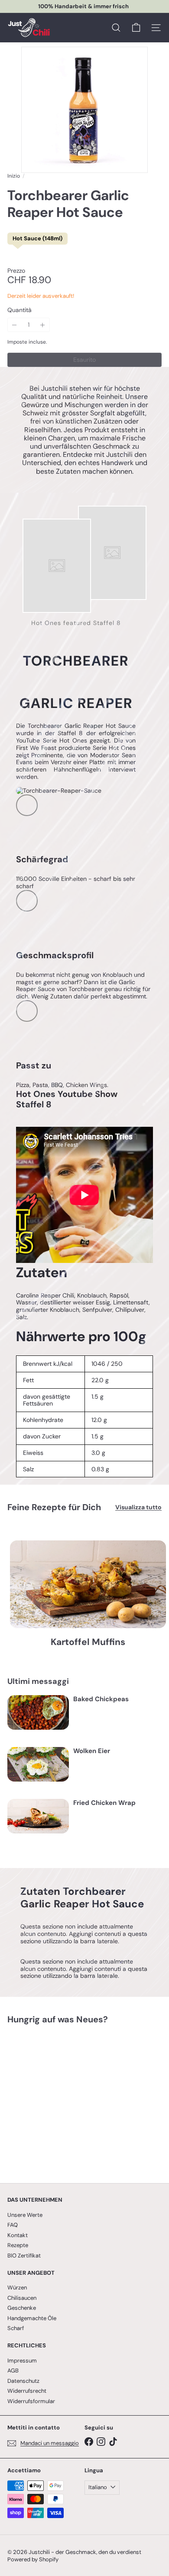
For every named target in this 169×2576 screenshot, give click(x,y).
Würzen (17, 2287)
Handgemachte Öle (32, 2318)
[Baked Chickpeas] (38, 1712)
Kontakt (18, 2235)
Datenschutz (23, 2381)
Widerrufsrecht (27, 2391)
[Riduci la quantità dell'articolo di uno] (15, 325)
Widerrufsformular (31, 2401)
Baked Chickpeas (101, 1699)
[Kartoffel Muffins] (88, 1584)
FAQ (13, 2225)
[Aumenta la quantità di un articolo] (43, 325)
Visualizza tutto (138, 1507)
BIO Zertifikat (24, 2256)
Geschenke (22, 2308)
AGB (13, 2370)
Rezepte (18, 2245)
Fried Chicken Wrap (104, 1803)
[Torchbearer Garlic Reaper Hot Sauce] (62, 2098)
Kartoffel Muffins (88, 1642)
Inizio (14, 176)
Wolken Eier (92, 1751)
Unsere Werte (25, 2215)
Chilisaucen (22, 2298)
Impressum (22, 2361)
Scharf (16, 2328)
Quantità (19, 310)
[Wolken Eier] (38, 1764)
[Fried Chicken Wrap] (38, 1816)
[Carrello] (136, 28)
